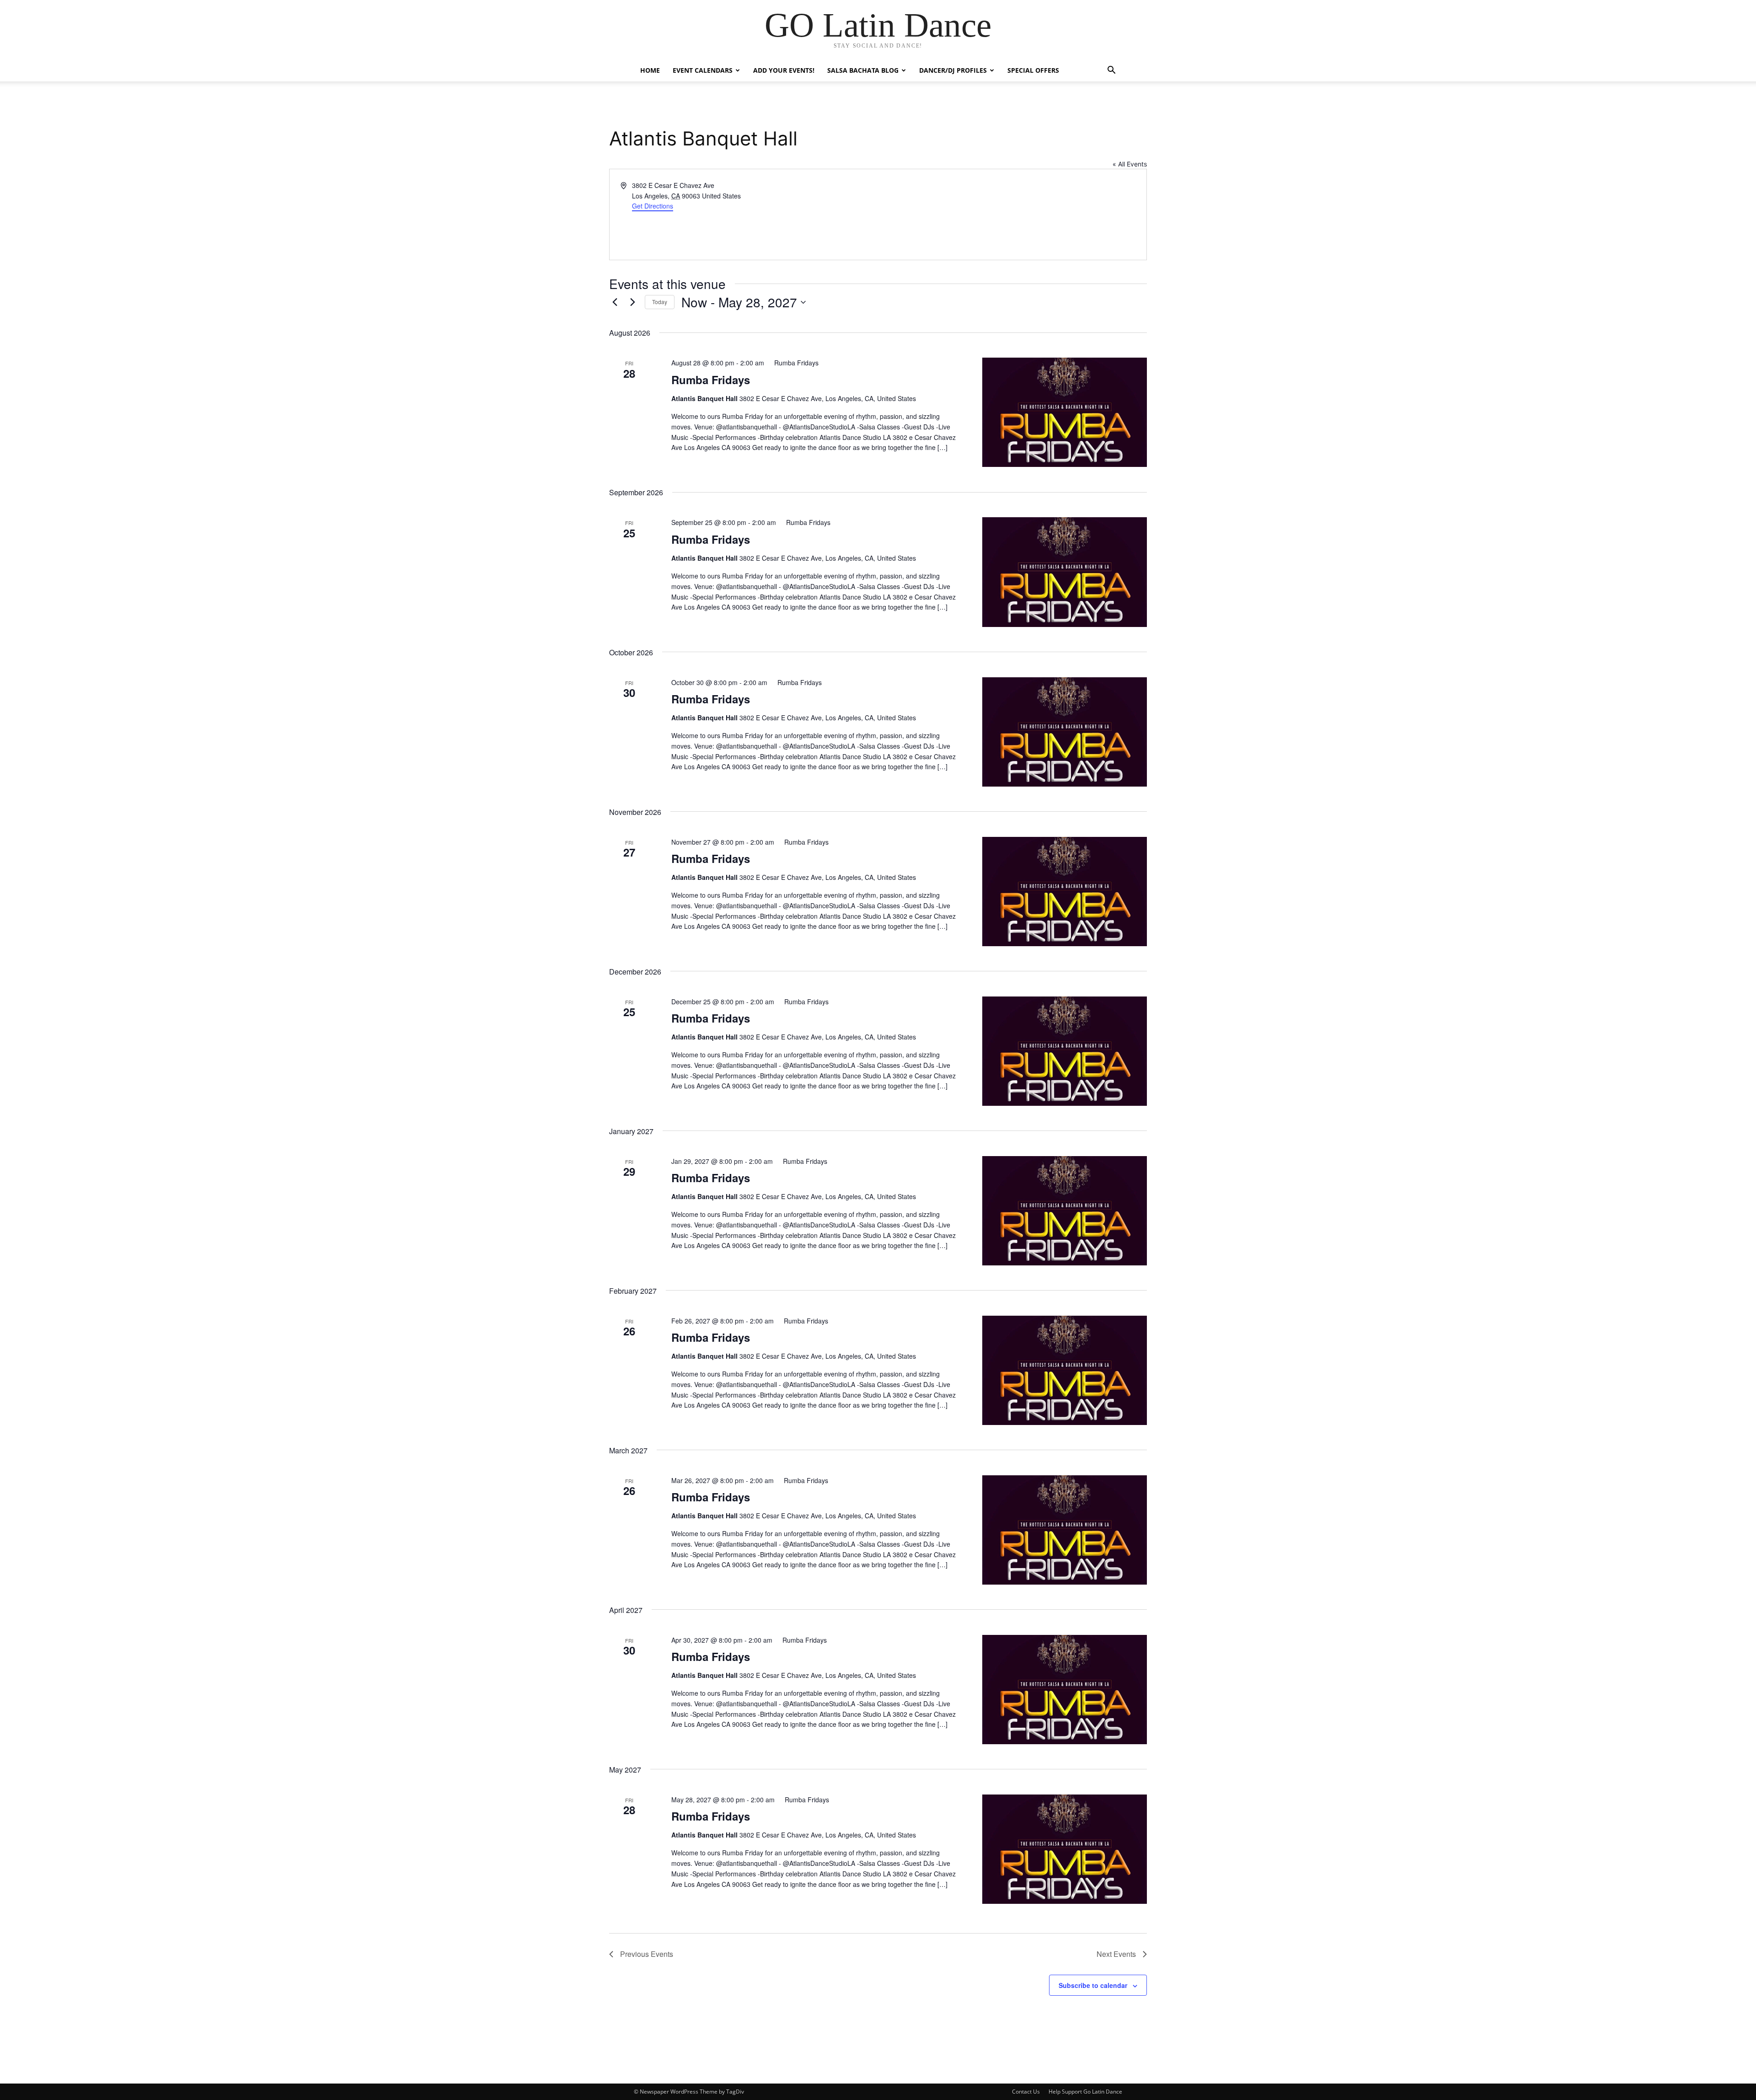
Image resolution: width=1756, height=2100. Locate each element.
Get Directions (653, 206)
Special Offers (1033, 70)
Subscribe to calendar (1093, 1985)
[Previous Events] (615, 302)
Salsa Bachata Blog (863, 70)
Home (650, 70)
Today (660, 302)
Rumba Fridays (711, 380)
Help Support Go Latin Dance (1085, 2092)
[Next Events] (632, 302)
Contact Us (1026, 2092)
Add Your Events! (784, 70)
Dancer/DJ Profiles (953, 70)
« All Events (1130, 164)
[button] (1111, 71)
